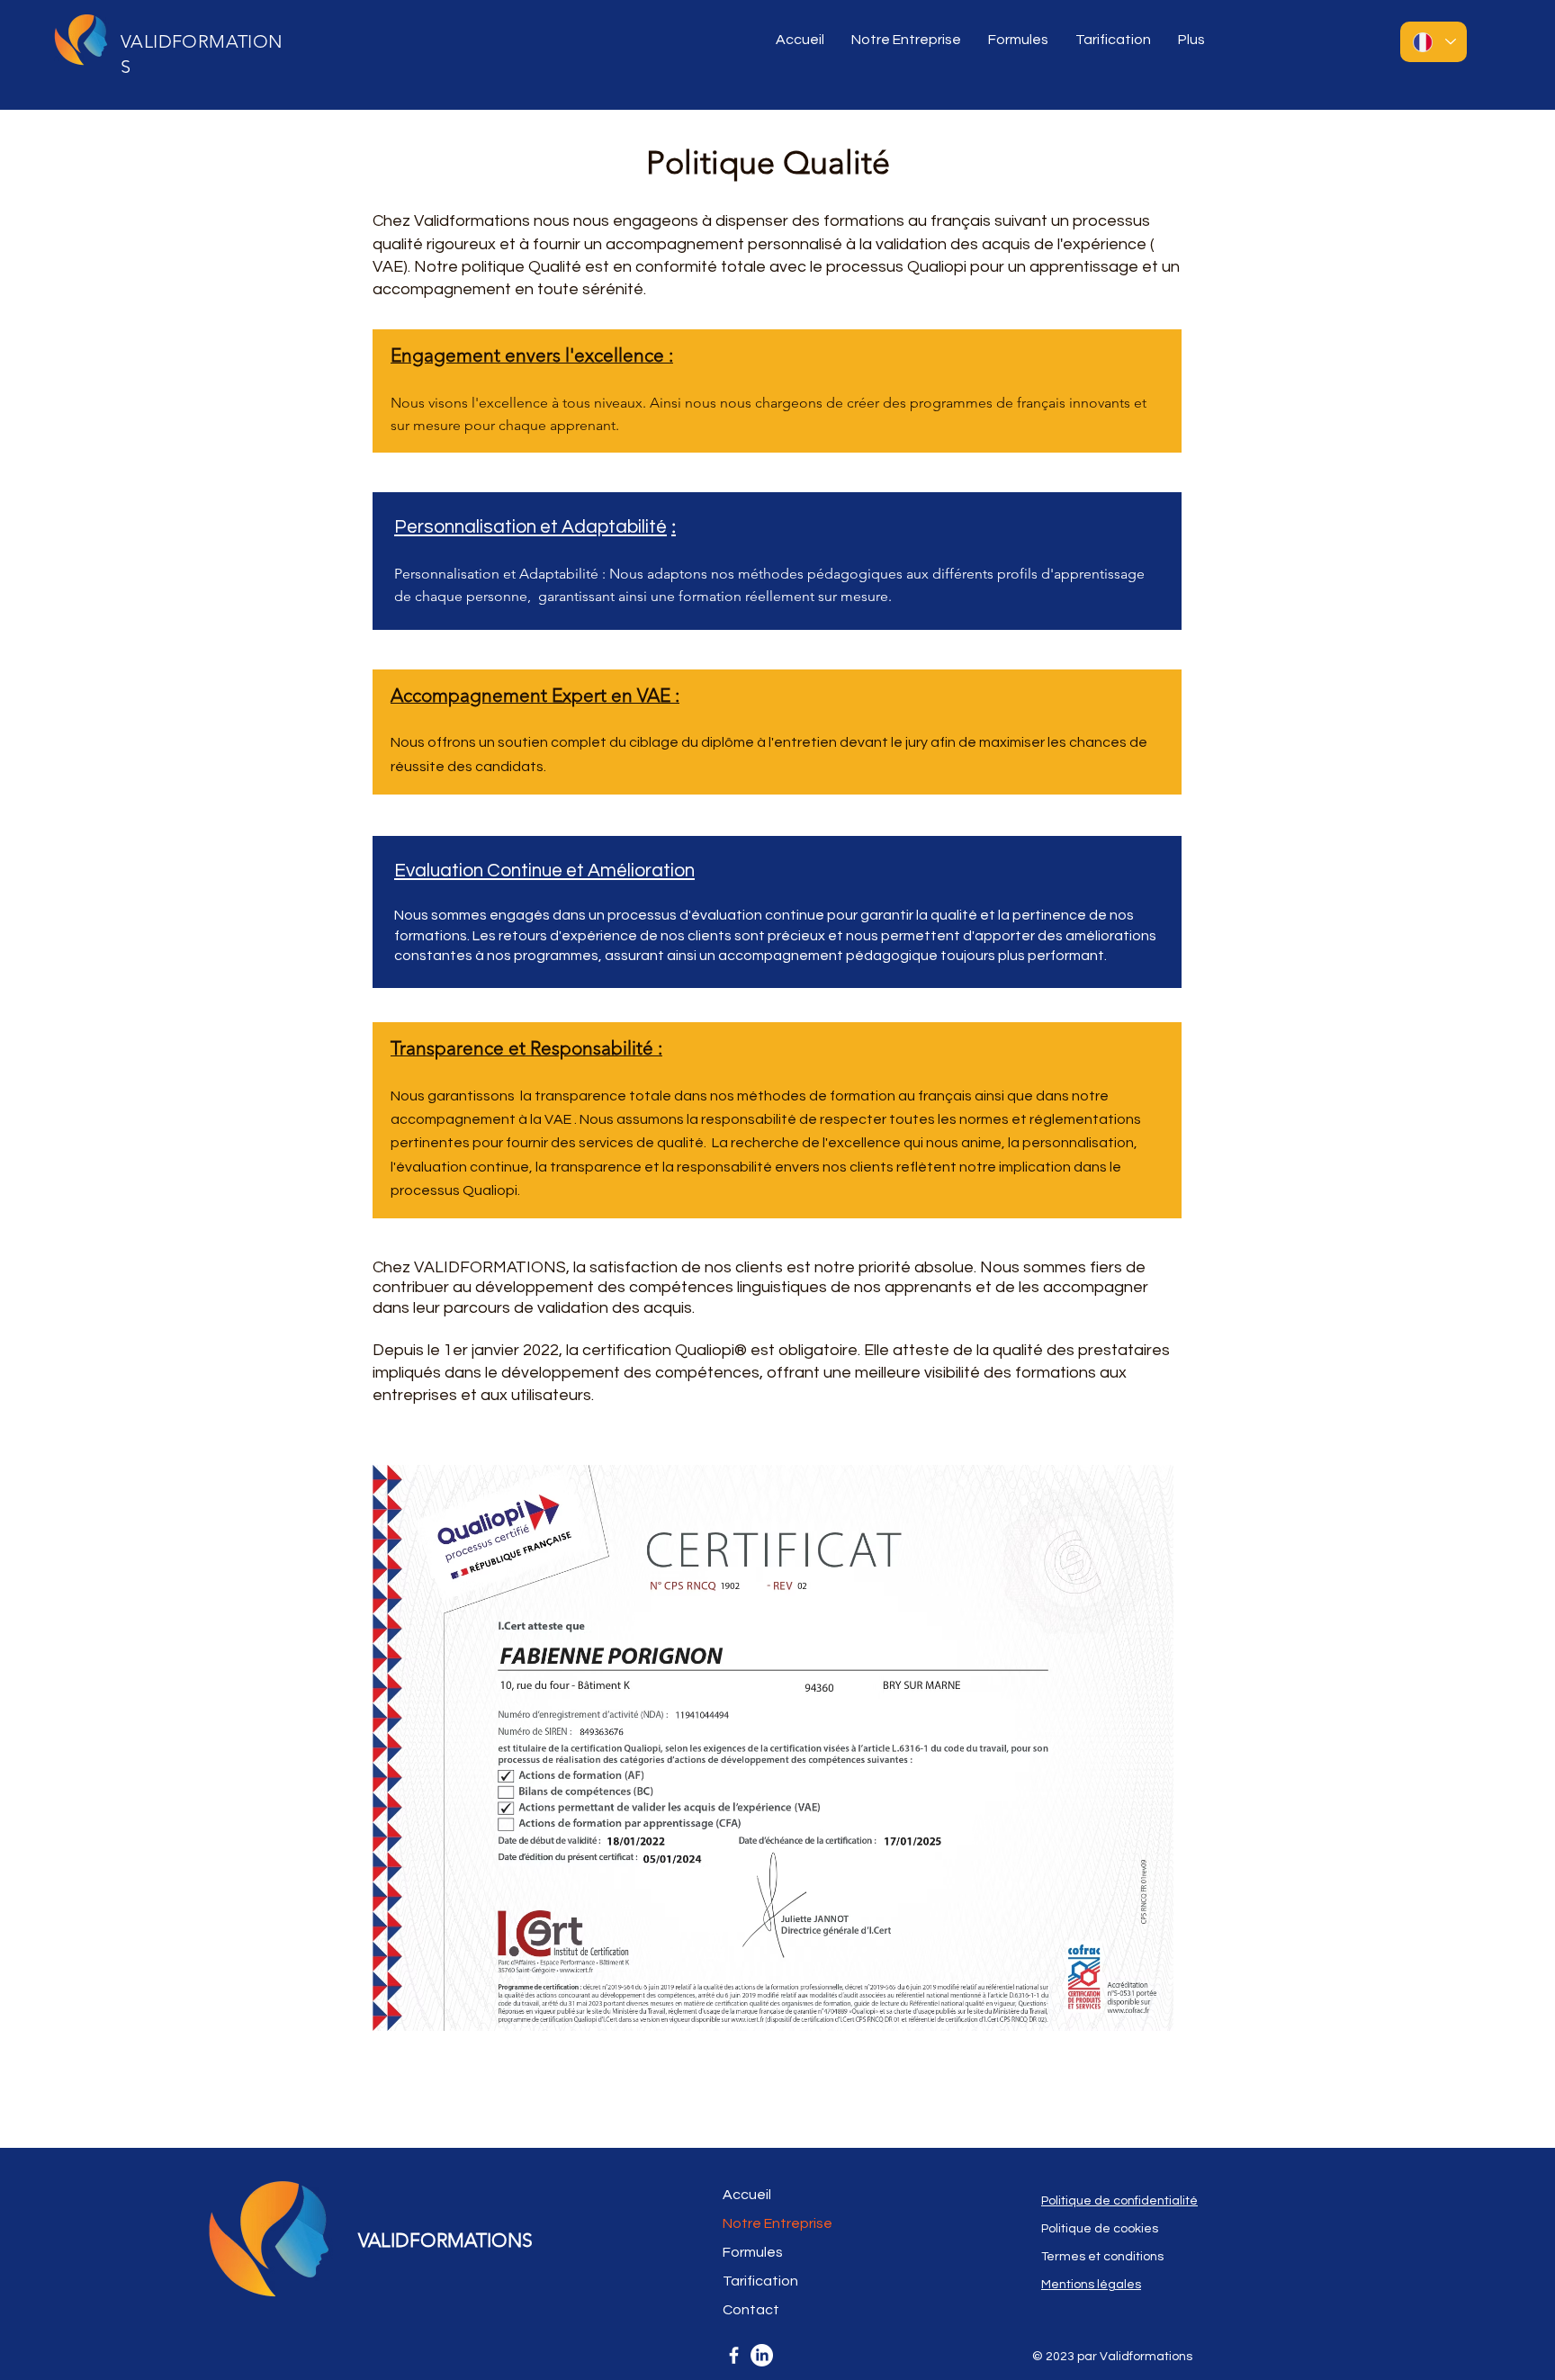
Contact (751, 2310)
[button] (906, 40)
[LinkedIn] (762, 2355)
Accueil (747, 2195)
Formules (753, 2252)
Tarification (760, 2281)
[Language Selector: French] (1434, 42)
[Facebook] (734, 2355)
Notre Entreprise (777, 2223)
